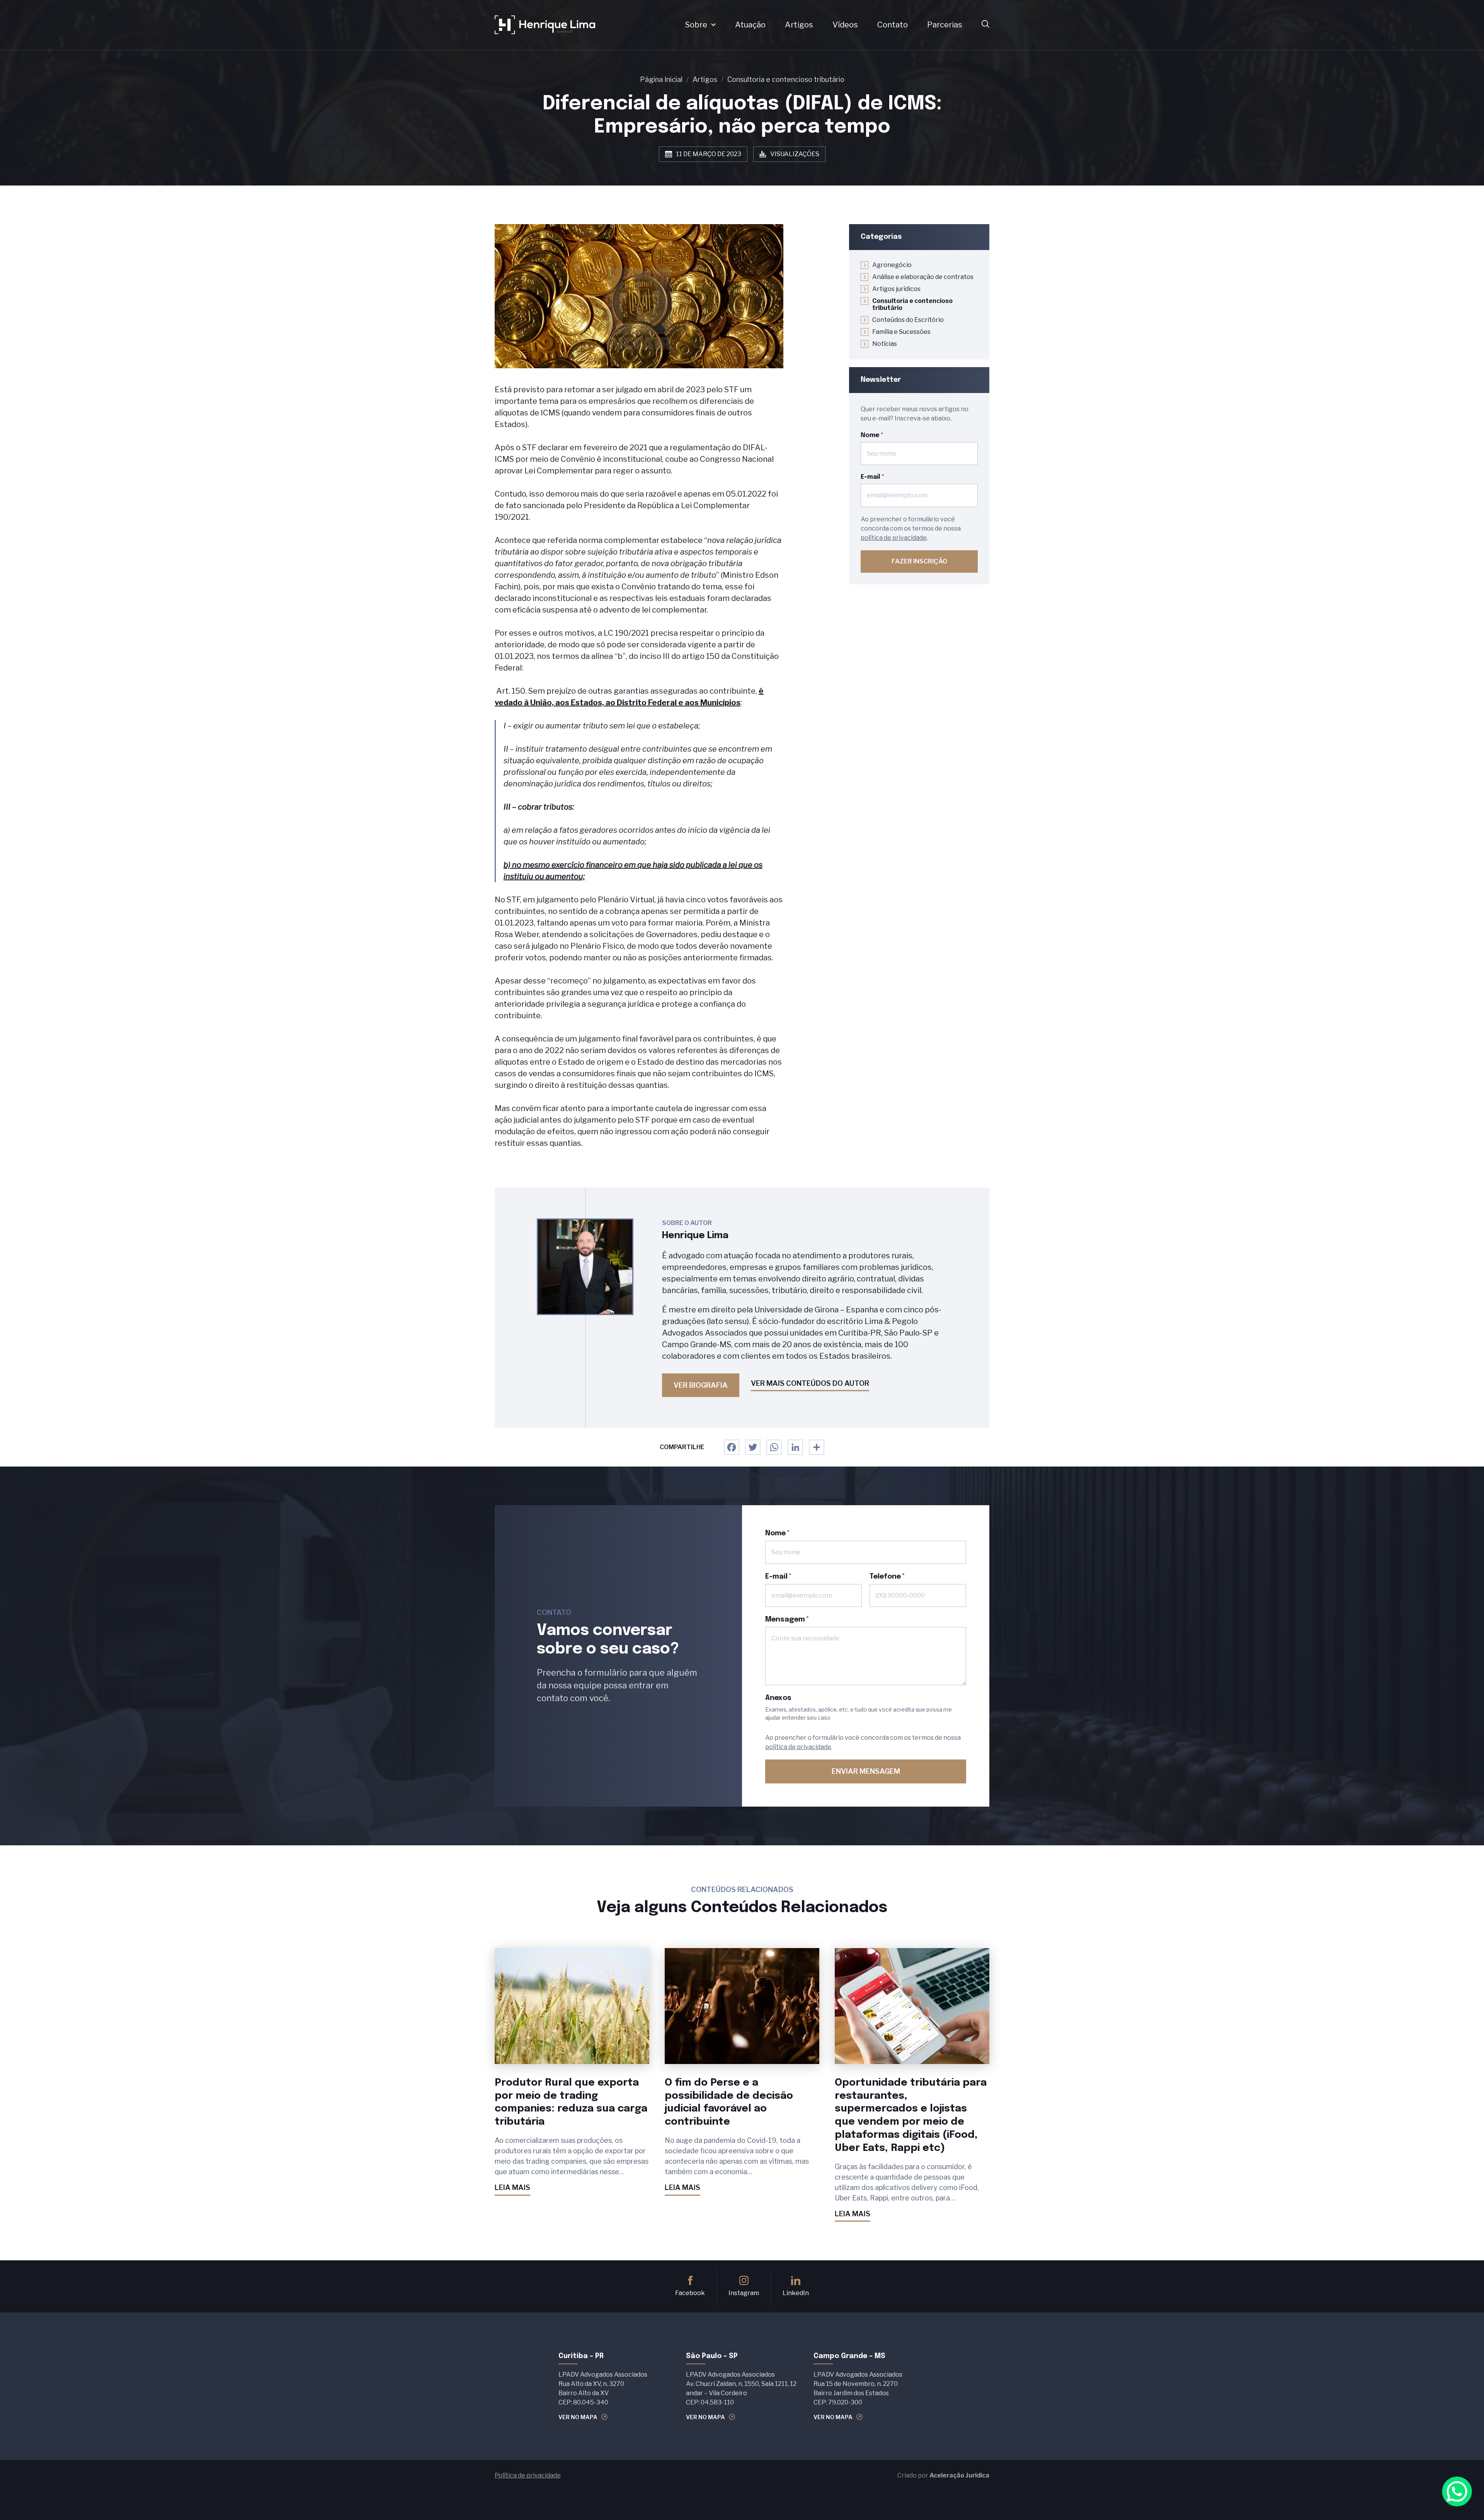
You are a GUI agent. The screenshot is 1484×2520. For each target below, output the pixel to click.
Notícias (885, 344)
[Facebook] (732, 1447)
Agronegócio (892, 265)
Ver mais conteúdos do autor (810, 1383)
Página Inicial (661, 79)
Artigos (799, 25)
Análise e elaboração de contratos (923, 277)
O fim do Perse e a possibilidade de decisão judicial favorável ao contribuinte (729, 2102)
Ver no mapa (578, 2417)
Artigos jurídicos (896, 289)
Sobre (696, 25)
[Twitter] (753, 1447)
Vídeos (845, 25)
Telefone (885, 1577)
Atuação (750, 25)
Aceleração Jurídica (959, 2475)
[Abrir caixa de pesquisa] (985, 25)
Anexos (778, 1698)
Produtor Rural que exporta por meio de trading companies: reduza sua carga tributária (571, 2102)
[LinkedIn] (795, 1447)
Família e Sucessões (901, 332)
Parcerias (945, 25)
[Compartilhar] (817, 1447)
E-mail (870, 477)
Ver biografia (701, 1385)
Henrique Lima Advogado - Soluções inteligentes (545, 25)
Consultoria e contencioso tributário (786, 79)
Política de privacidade (528, 2475)
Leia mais (512, 2187)
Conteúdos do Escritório (908, 320)
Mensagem (785, 1620)
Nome (870, 435)
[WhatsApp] (774, 1447)
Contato (893, 25)
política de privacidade (894, 538)
